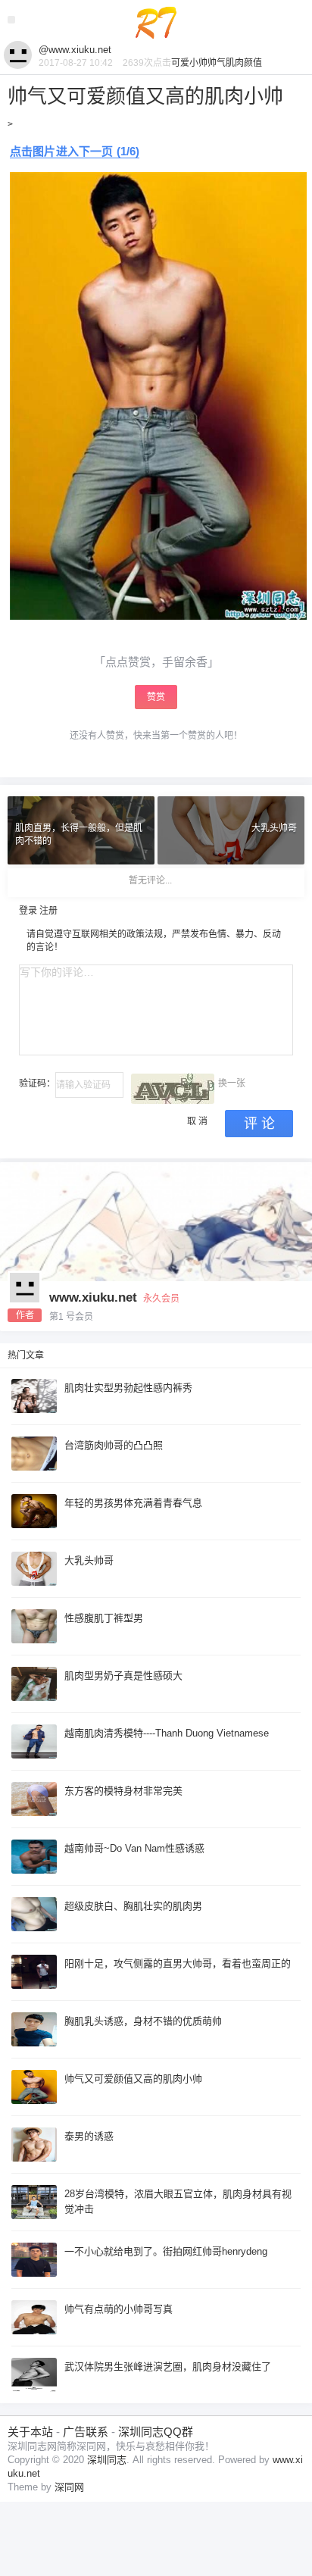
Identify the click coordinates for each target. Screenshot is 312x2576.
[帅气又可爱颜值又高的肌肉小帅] (158, 181)
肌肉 (235, 63)
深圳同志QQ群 (156, 2432)
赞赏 (156, 697)
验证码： (37, 1083)
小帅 (198, 63)
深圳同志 (107, 2460)
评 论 (259, 1124)
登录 (28, 911)
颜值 (253, 63)
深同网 (69, 2487)
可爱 (180, 63)
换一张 (232, 1083)
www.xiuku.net (93, 1297)
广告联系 (86, 2432)
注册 (48, 911)
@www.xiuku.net (75, 50)
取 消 (197, 1121)
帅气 (217, 63)
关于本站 (30, 2432)
